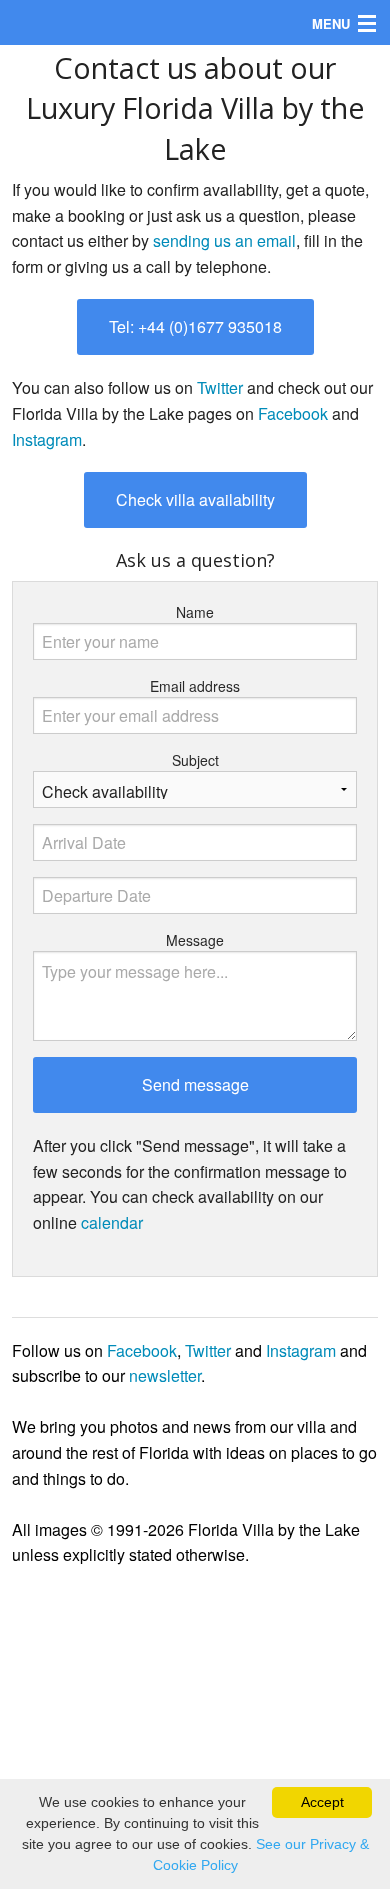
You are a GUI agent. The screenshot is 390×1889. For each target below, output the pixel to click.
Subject (195, 760)
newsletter (165, 1375)
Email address (195, 686)
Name (195, 612)
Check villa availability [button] (195, 499)
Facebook (293, 413)
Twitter (220, 387)
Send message (195, 1084)
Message (195, 940)
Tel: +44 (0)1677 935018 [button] (195, 326)
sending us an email (224, 240)
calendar (112, 1222)
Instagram (47, 439)
